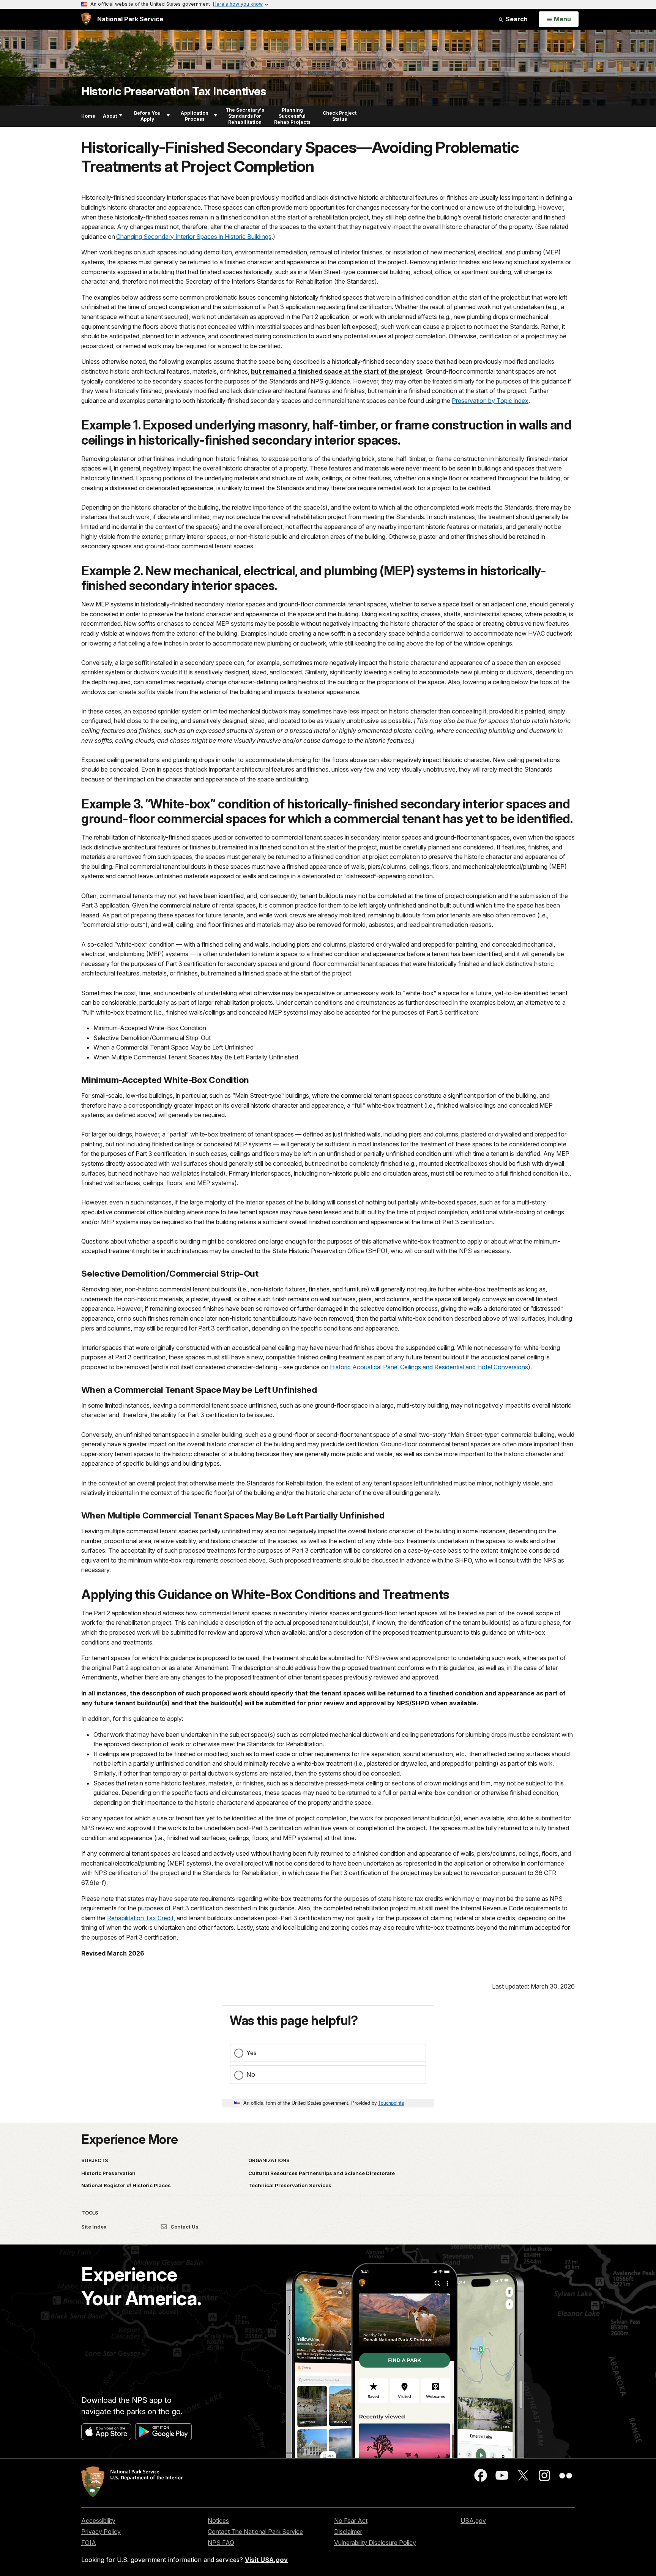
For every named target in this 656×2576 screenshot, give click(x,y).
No (251, 2074)
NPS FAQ (221, 2543)
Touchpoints (391, 2103)
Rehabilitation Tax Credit (140, 1918)
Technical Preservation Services (290, 2185)
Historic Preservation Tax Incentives (173, 91)
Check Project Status (340, 116)
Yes (252, 2053)
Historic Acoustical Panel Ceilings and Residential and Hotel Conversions (429, 1367)
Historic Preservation (108, 2173)
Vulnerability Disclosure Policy (375, 2543)
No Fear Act (351, 2521)
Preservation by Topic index (490, 401)
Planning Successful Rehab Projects (292, 116)
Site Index (94, 2227)
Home (88, 116)
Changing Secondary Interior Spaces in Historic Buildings (194, 237)
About (110, 116)
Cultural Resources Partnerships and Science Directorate (322, 2173)
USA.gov (473, 2521)
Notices (218, 2521)
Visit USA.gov (266, 2560)
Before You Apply (147, 116)
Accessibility (98, 2521)
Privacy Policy (101, 2532)
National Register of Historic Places (126, 2185)
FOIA (89, 2543)
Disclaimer (348, 2532)
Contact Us (184, 2227)
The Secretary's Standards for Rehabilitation (245, 116)
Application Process (195, 116)
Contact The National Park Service (255, 2532)
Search (516, 19)
